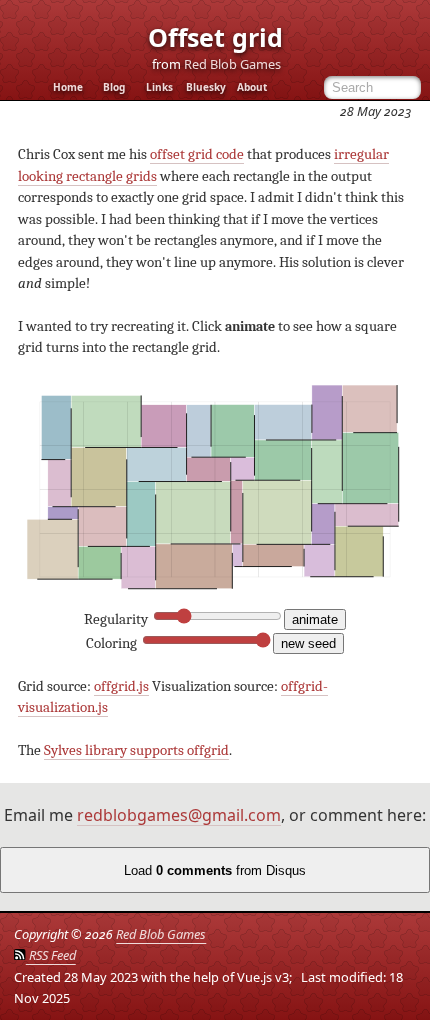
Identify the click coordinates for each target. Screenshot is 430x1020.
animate (315, 619)
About (252, 87)
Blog (114, 87)
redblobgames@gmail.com (179, 815)
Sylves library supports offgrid (136, 750)
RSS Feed (50, 955)
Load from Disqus (215, 870)
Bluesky (206, 87)
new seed (308, 643)
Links (159, 87)
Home (68, 87)
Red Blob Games (232, 64)
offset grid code (197, 154)
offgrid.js (121, 686)
